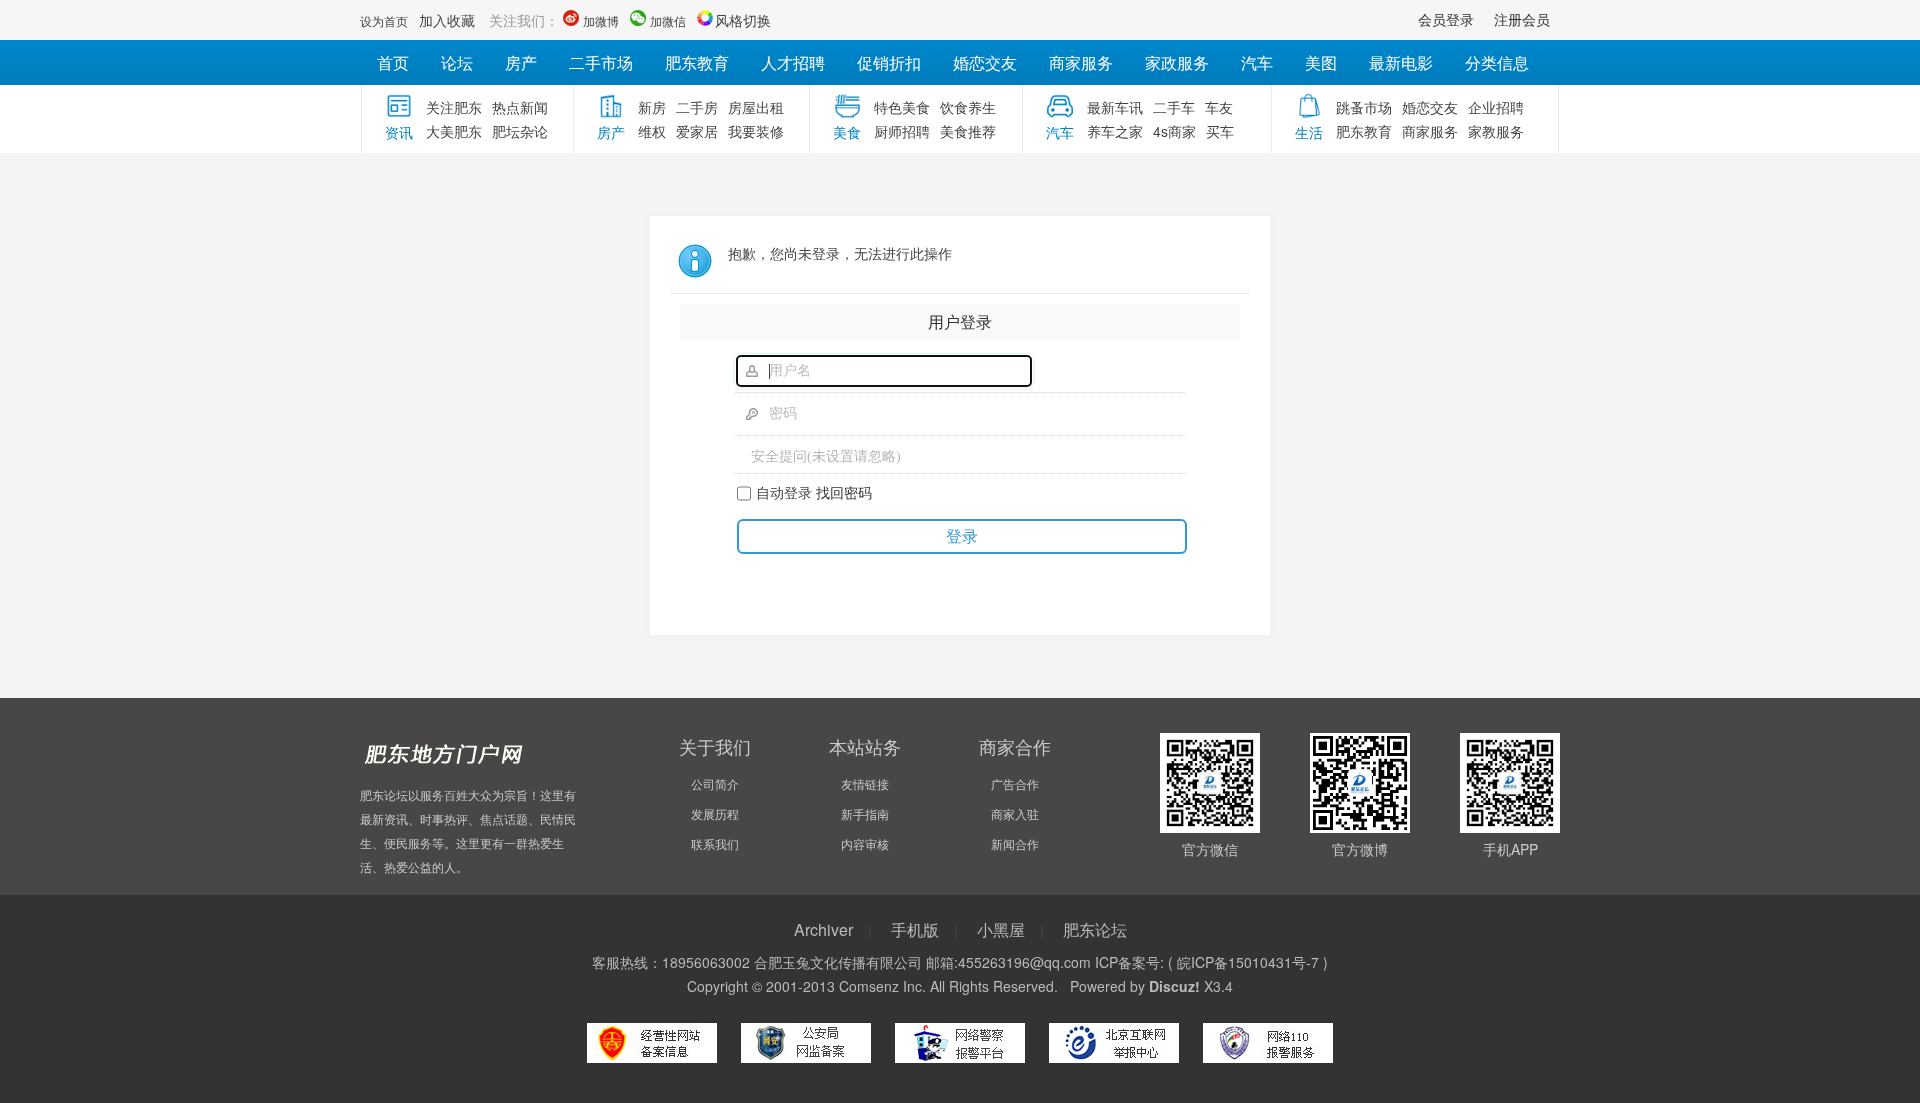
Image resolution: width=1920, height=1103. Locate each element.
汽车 (1257, 62)
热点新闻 (520, 107)
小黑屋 (1001, 929)
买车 (1220, 131)
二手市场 (601, 62)
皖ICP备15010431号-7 (1248, 962)
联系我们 (715, 843)
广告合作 (1015, 783)
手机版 (915, 929)
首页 (393, 62)
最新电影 (1401, 62)
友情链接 (865, 783)
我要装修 (756, 131)
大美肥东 (454, 131)
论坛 (457, 62)
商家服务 (1081, 62)
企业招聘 (1496, 107)
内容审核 (865, 843)
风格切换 (743, 20)
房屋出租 (756, 107)
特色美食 (902, 107)
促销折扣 (889, 62)
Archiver (823, 929)
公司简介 (715, 783)
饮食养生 (968, 107)
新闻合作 (1015, 843)
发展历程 (715, 813)
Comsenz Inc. (882, 986)
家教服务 (1496, 131)
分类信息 (1497, 62)
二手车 (1174, 107)
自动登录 (784, 492)
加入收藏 (447, 20)
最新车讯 (1115, 107)
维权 (652, 131)
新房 (652, 107)
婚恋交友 (985, 62)
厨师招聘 (902, 131)
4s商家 (1174, 131)
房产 (521, 62)
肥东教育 (697, 62)
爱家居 (697, 131)
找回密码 (844, 492)
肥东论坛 (1095, 929)
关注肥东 (454, 107)
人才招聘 (793, 62)
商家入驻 (1015, 813)
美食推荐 (968, 131)
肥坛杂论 (520, 131)
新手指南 (865, 813)
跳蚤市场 (1364, 107)
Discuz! (1174, 986)
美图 (1321, 62)
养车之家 (1115, 131)
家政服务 (1177, 62)
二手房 (697, 107)
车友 (1219, 107)
